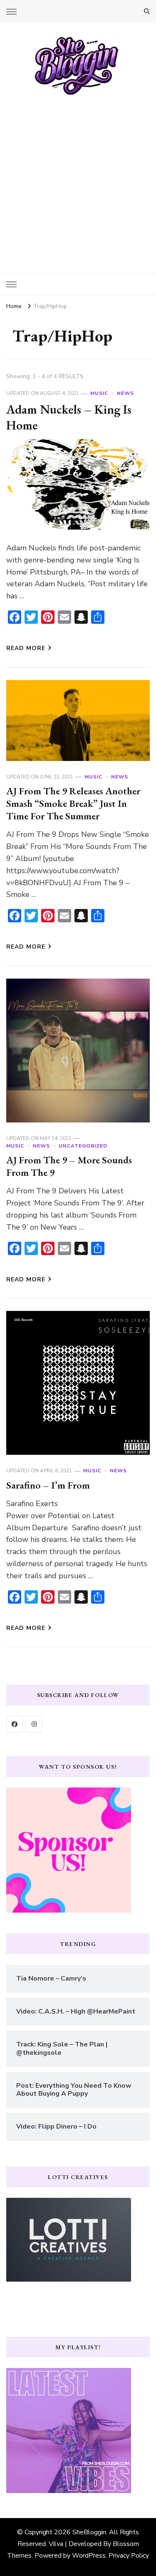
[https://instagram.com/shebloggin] (34, 1724)
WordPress (89, 2556)
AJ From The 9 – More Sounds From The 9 (69, 1166)
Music (99, 393)
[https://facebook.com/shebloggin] (15, 1724)
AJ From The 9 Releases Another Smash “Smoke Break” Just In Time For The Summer (73, 803)
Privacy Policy (129, 2556)
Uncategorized (83, 1146)
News (125, 393)
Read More (26, 648)
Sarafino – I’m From (48, 1485)
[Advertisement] (78, 178)
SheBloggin (89, 2532)
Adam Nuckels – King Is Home (69, 417)
